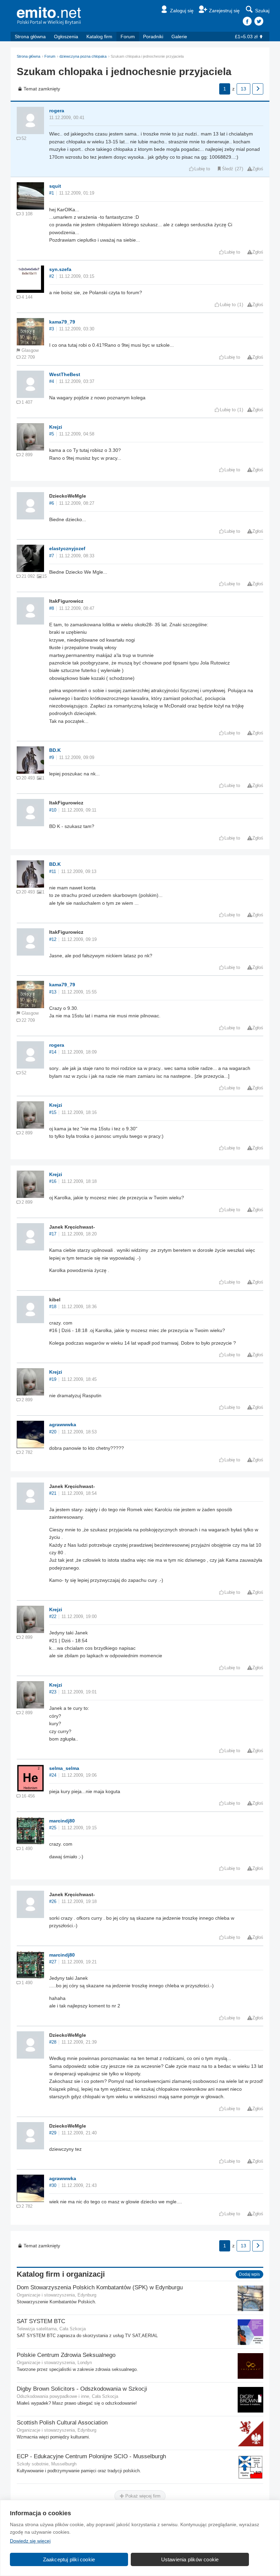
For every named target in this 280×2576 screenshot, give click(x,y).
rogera (57, 111)
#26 (53, 1902)
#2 (52, 276)
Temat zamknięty (42, 89)
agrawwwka (63, 1425)
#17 (53, 1234)
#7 (52, 556)
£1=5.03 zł (246, 37)
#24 (53, 1775)
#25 (53, 1828)
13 (243, 89)
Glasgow (30, 350)
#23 (53, 1692)
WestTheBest (65, 374)
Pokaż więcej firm (142, 2496)
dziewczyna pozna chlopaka (83, 56)
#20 (53, 1432)
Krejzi (56, 427)
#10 (53, 810)
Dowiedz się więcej (30, 2541)
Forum (128, 37)
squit (55, 186)
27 (239, 169)
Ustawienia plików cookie (190, 2559)
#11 (53, 872)
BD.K (55, 750)
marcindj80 (62, 1821)
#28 (53, 2042)
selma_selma (64, 1768)
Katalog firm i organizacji (61, 2274)
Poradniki (153, 37)
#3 (52, 329)
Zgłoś (258, 169)
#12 (53, 940)
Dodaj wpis (249, 2274)
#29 (53, 2133)
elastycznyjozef (67, 548)
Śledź (228, 169)
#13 (53, 992)
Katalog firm (99, 37)
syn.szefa (60, 269)
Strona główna (30, 37)
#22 (53, 1617)
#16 (53, 1182)
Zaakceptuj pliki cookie (69, 2559)
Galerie (179, 37)
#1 (52, 193)
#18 (53, 1307)
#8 (52, 609)
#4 (52, 382)
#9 (52, 758)
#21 (53, 1493)
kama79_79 (62, 322)
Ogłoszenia (66, 37)
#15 (53, 1113)
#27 (53, 1962)
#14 (53, 1052)
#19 (53, 1379)
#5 (52, 434)
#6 (52, 503)
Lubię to (202, 169)
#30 (53, 2186)
